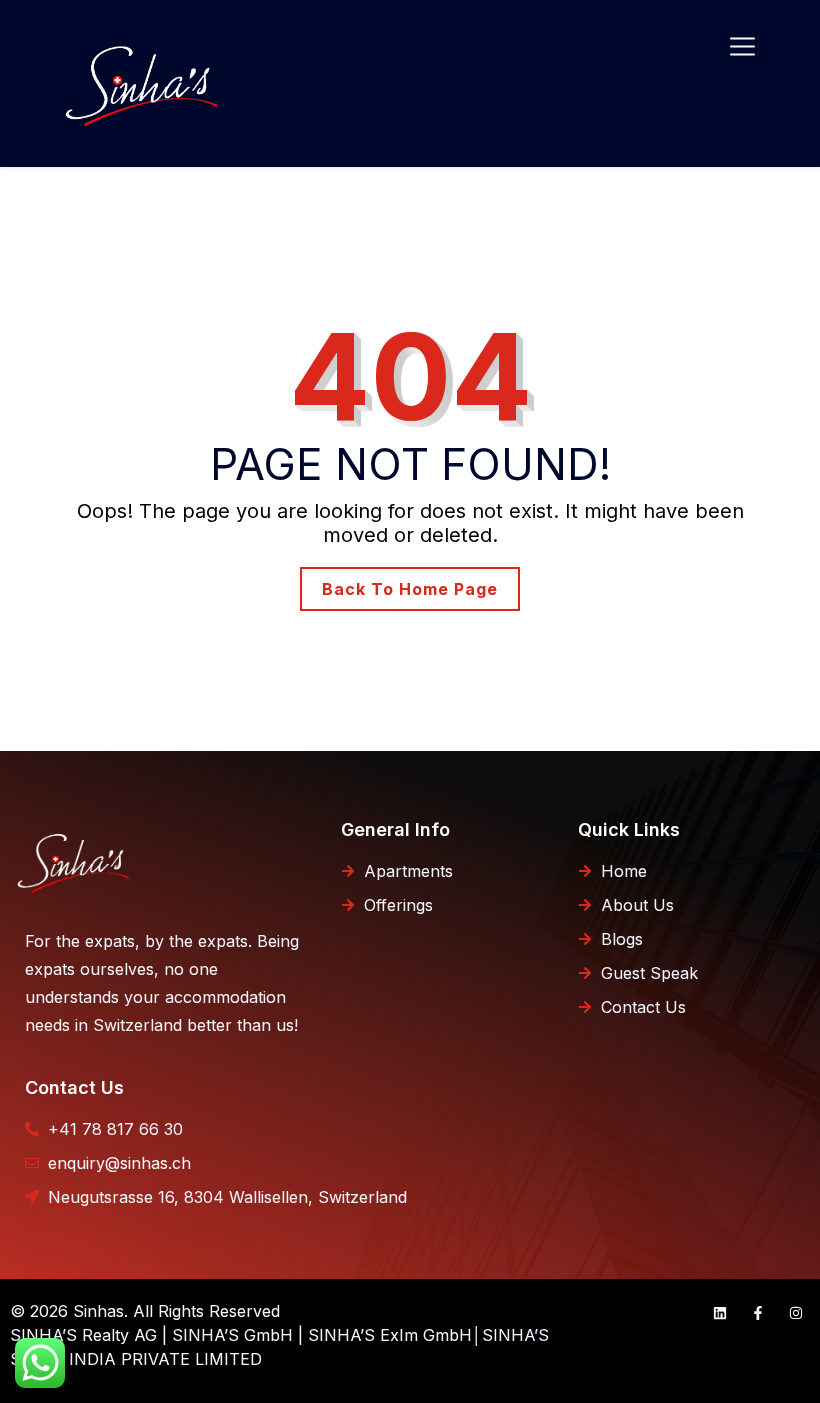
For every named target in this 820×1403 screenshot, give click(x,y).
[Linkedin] (720, 1313)
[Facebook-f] (758, 1313)
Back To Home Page (410, 589)
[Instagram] (796, 1313)
